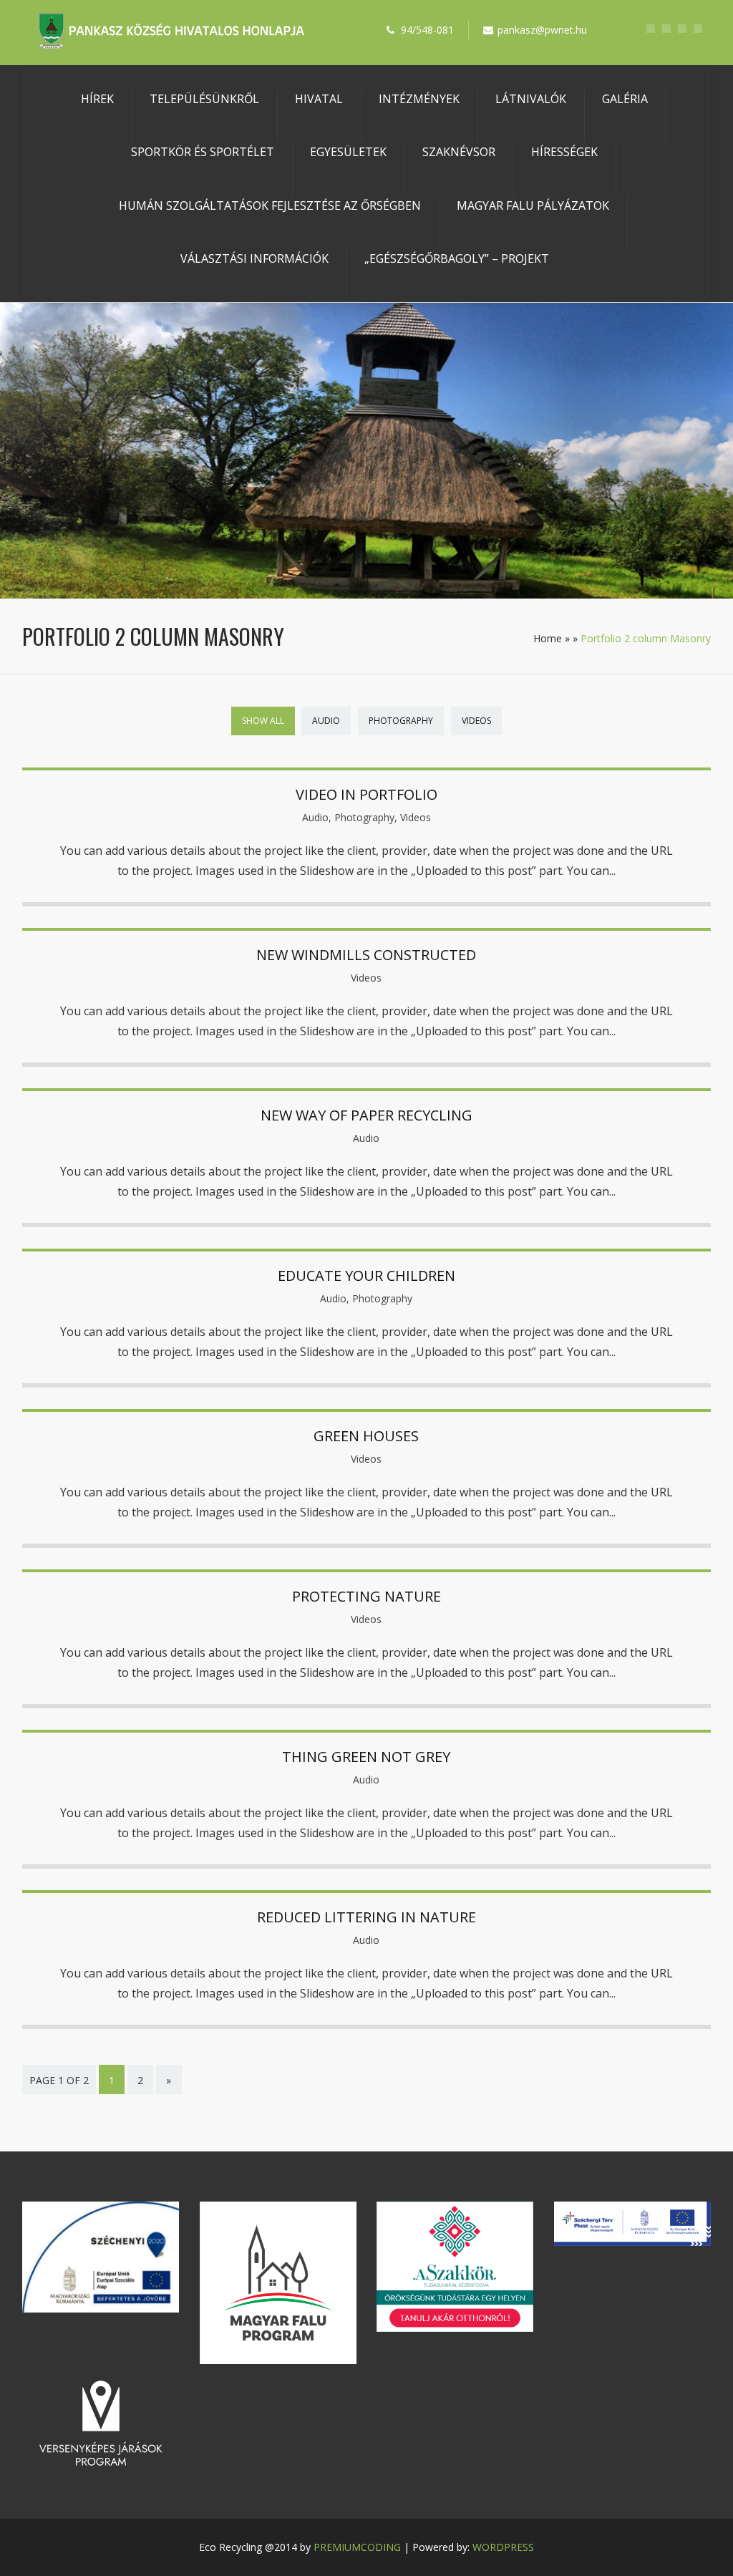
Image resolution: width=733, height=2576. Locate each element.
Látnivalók (531, 99)
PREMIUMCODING (357, 2547)
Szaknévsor (459, 152)
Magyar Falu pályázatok (533, 205)
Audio (326, 721)
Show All (263, 721)
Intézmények (419, 99)
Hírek (97, 99)
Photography (401, 721)
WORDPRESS (503, 2547)
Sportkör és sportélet (203, 152)
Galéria (625, 99)
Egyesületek (348, 152)
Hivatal (319, 99)
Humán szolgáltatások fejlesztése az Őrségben (270, 205)
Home (548, 638)
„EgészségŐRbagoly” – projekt (457, 258)
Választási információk (254, 258)
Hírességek (564, 152)
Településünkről (204, 99)
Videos (476, 721)
